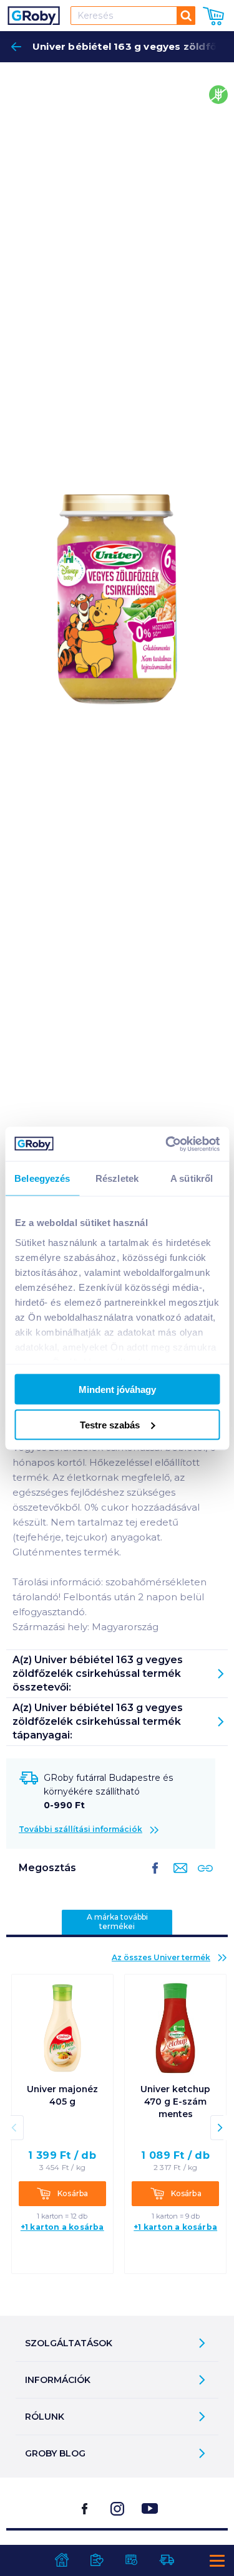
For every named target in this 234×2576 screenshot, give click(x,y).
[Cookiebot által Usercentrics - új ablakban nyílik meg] (167, 1144)
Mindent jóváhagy (117, 1389)
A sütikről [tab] (192, 1178)
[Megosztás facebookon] (155, 1878)
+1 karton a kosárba (62, 2227)
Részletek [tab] (117, 1178)
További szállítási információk (80, 1829)
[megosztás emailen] (178, 1878)
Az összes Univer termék (161, 1957)
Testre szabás (110, 1424)
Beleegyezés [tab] (42, 1178)
